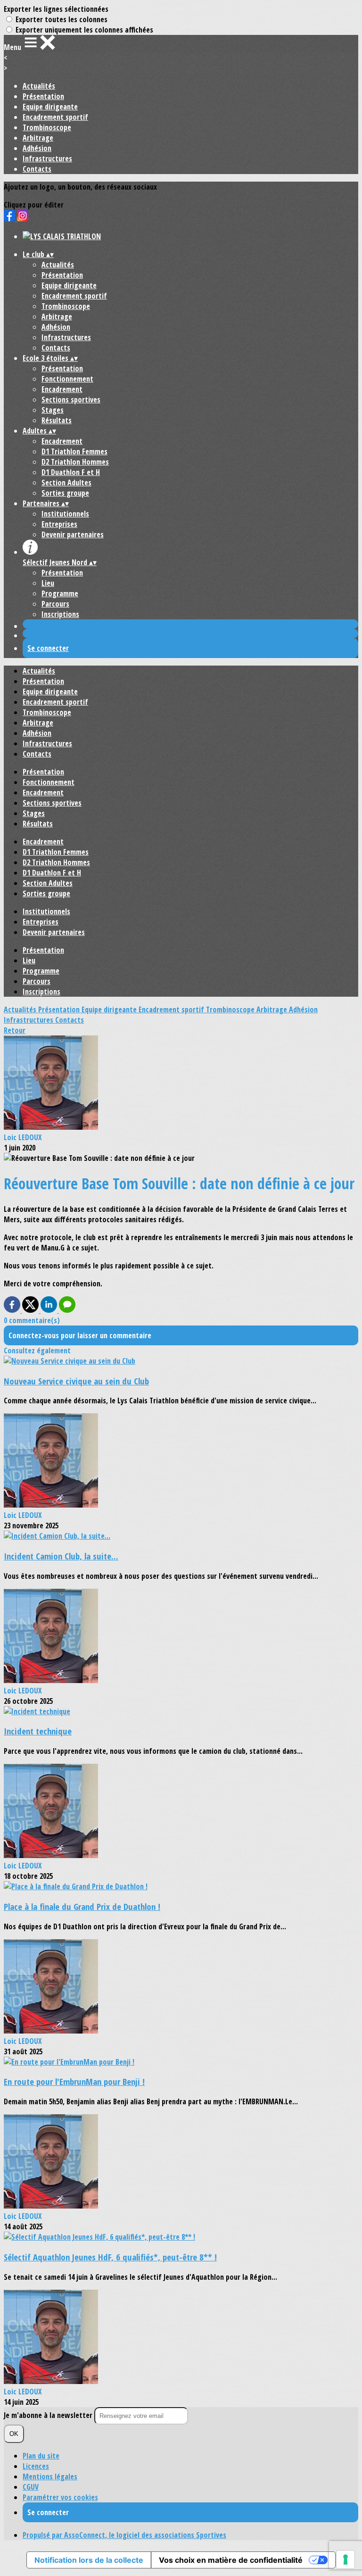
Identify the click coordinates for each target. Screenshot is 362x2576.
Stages (53, 410)
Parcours (55, 604)
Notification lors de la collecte (89, 2560)
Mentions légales (50, 2476)
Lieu (48, 583)
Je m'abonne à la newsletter (49, 2415)
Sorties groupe (65, 493)
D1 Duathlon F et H (71, 472)
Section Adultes (66, 483)
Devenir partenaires (73, 534)
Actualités (39, 86)
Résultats (57, 420)
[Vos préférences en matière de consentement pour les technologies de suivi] (346, 2559)
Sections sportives (71, 400)
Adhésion (37, 148)
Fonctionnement (67, 379)
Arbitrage (38, 138)
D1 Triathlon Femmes (74, 451)
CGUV (31, 2487)
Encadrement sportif (55, 117)
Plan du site (41, 2456)
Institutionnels (65, 514)
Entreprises (59, 524)
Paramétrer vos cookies (60, 2497)
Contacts (37, 169)
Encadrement (62, 389)
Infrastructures (47, 158)
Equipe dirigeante (50, 107)
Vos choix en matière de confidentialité (231, 2560)
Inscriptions (60, 614)
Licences (36, 2466)
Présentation (43, 96)
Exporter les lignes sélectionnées (56, 9)
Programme (60, 593)
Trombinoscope (47, 127)
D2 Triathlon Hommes (75, 462)
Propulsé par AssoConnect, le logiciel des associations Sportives (124, 2535)
